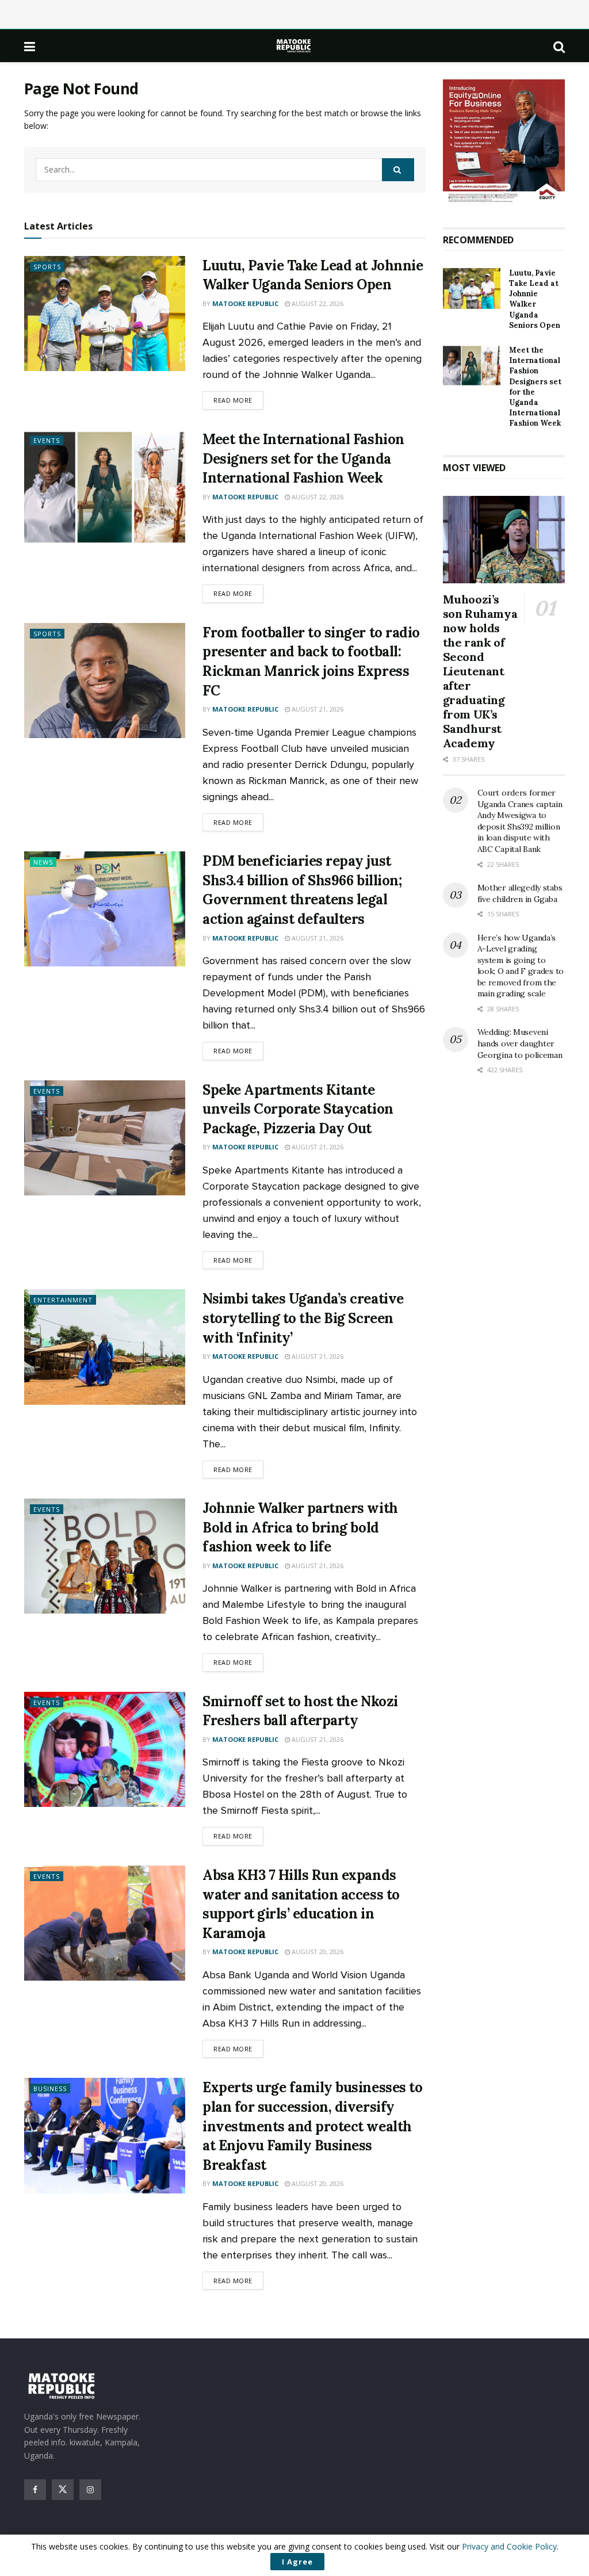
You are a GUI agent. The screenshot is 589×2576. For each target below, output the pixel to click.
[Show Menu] (30, 46)
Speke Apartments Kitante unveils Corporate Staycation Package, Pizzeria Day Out (298, 1109)
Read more (238, 400)
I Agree (297, 2562)
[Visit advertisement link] (504, 142)
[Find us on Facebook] (35, 2490)
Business (50, 2088)
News (43, 862)
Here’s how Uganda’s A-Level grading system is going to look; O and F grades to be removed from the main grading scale (521, 966)
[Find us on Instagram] (90, 2490)
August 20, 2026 (317, 1952)
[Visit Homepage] (294, 46)
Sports (47, 267)
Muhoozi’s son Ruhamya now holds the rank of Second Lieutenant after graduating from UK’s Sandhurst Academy (480, 671)
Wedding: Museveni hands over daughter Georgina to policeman (520, 1043)
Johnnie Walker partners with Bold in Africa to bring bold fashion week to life (300, 1527)
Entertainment (63, 1300)
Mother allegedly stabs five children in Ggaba (520, 893)
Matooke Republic (245, 303)
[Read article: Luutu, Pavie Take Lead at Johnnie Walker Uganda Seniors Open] (105, 314)
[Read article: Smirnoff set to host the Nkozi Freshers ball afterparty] (105, 1749)
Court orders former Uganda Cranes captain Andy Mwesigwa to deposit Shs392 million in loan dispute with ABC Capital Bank (520, 821)
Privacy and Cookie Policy (509, 2546)
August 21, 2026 (317, 709)
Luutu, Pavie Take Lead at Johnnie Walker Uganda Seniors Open (535, 299)
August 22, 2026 (317, 303)
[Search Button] (559, 46)
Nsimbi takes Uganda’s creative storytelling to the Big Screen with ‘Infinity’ (303, 1318)
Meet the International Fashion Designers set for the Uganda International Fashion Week (303, 458)
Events (47, 440)
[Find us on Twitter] (63, 2490)
